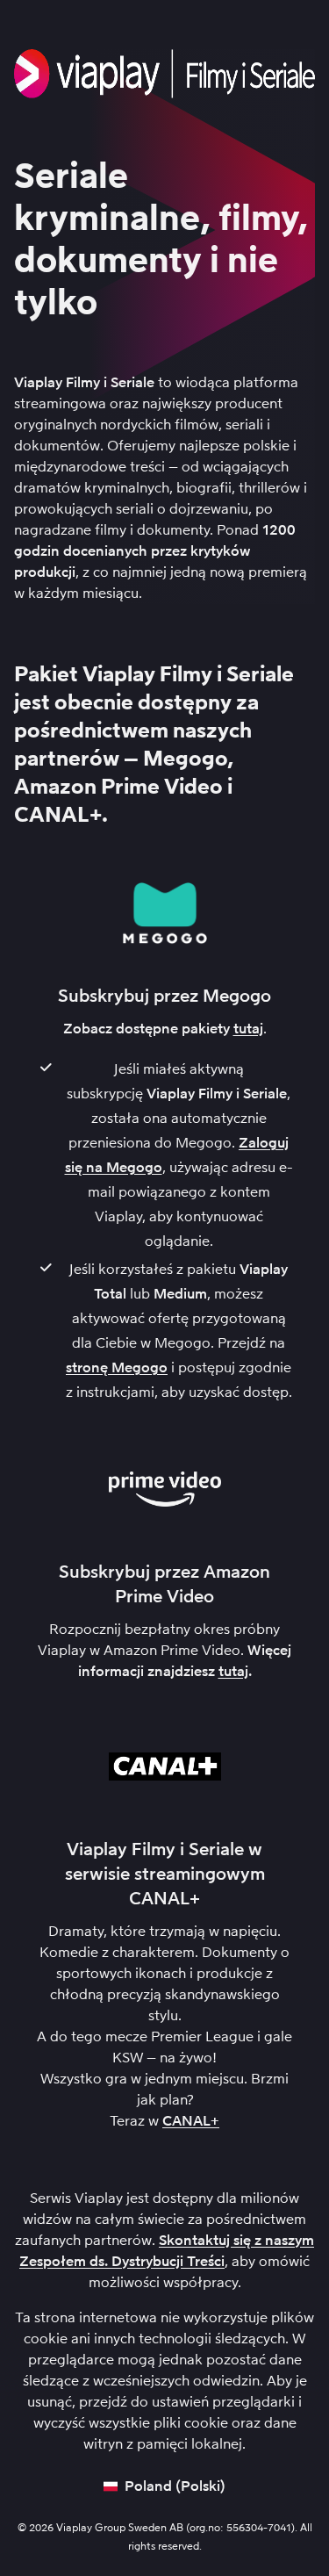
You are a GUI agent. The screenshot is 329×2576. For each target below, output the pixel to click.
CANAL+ (191, 2121)
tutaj (248, 1029)
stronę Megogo (117, 1367)
